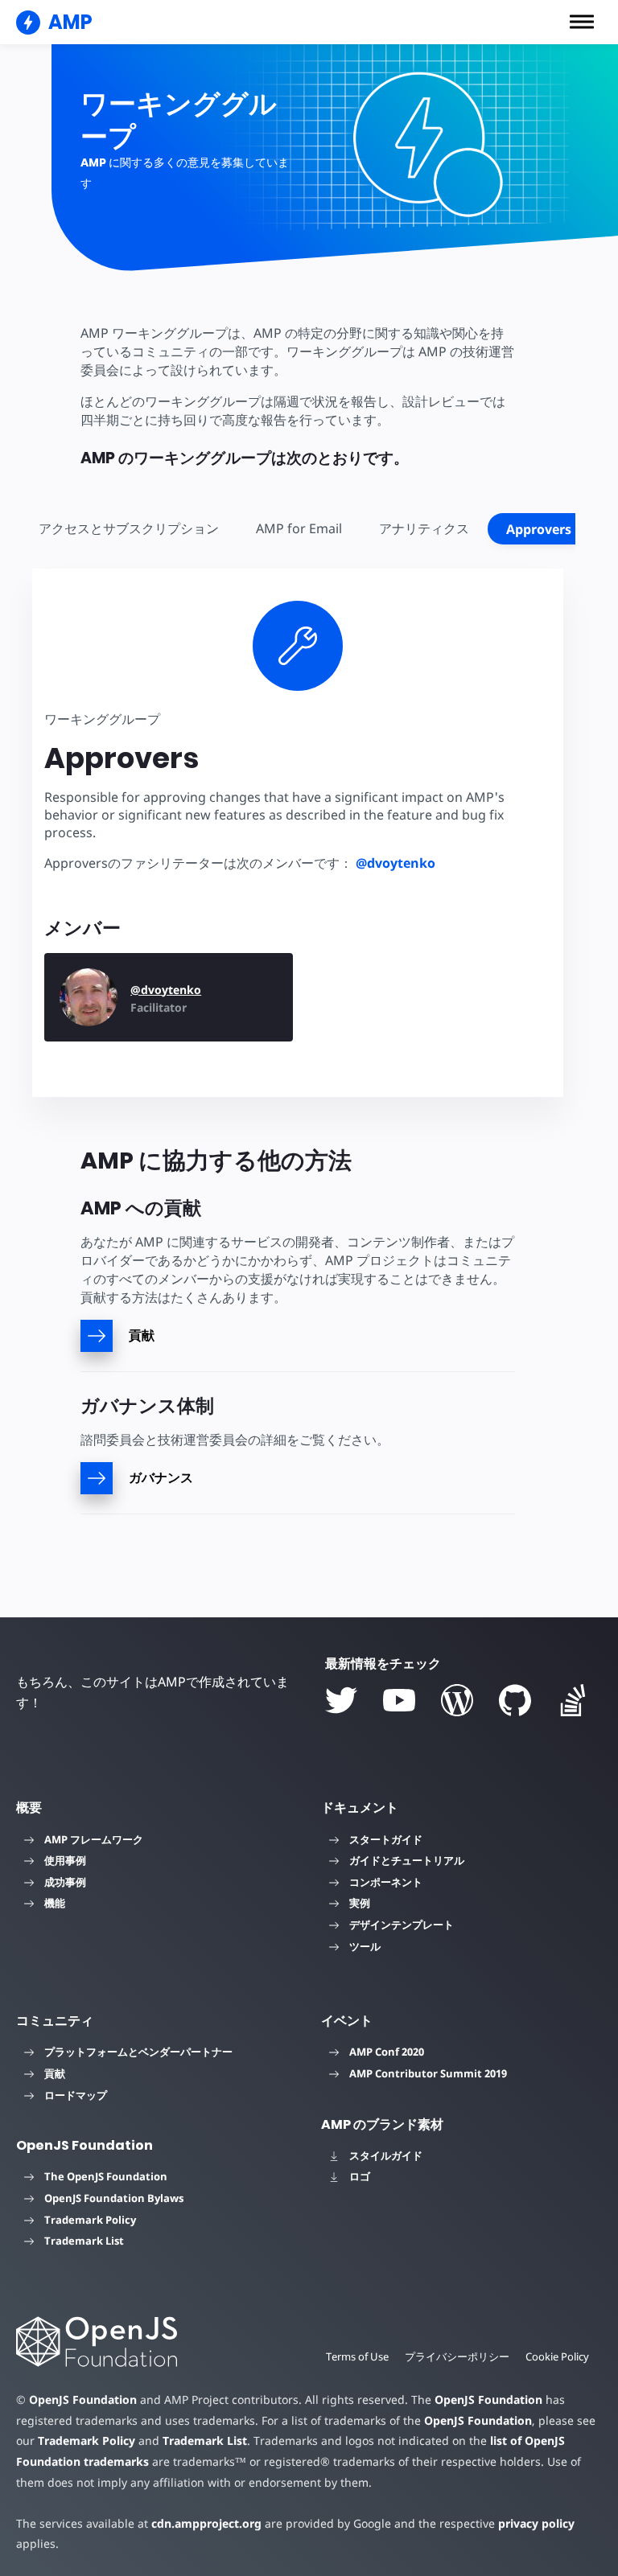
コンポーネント (386, 1882)
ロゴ (360, 2176)
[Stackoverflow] (573, 1700)
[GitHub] (515, 1700)
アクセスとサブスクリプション (129, 528)
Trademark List (84, 2241)
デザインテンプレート (402, 1925)
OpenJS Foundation (83, 2399)
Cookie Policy (557, 2356)
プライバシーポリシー (457, 2356)
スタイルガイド (386, 2155)
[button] (582, 22)
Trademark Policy (90, 2220)
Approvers (539, 529)
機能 (55, 1903)
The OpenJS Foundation (106, 2176)
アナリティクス (424, 528)
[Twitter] (341, 1700)
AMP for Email (299, 528)
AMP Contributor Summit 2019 (428, 2073)
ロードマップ (76, 2095)
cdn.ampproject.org (206, 2523)
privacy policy (536, 2523)
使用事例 (65, 1860)
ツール (365, 1946)
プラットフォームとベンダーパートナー (138, 2052)
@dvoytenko (396, 863)
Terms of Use (357, 2356)
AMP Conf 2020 (387, 2052)
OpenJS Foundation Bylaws (114, 2198)
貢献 (55, 2073)
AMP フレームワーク (94, 1839)
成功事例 (65, 1882)
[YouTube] (399, 1700)
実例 (360, 1903)
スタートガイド (386, 1839)
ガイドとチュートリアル (407, 1860)
